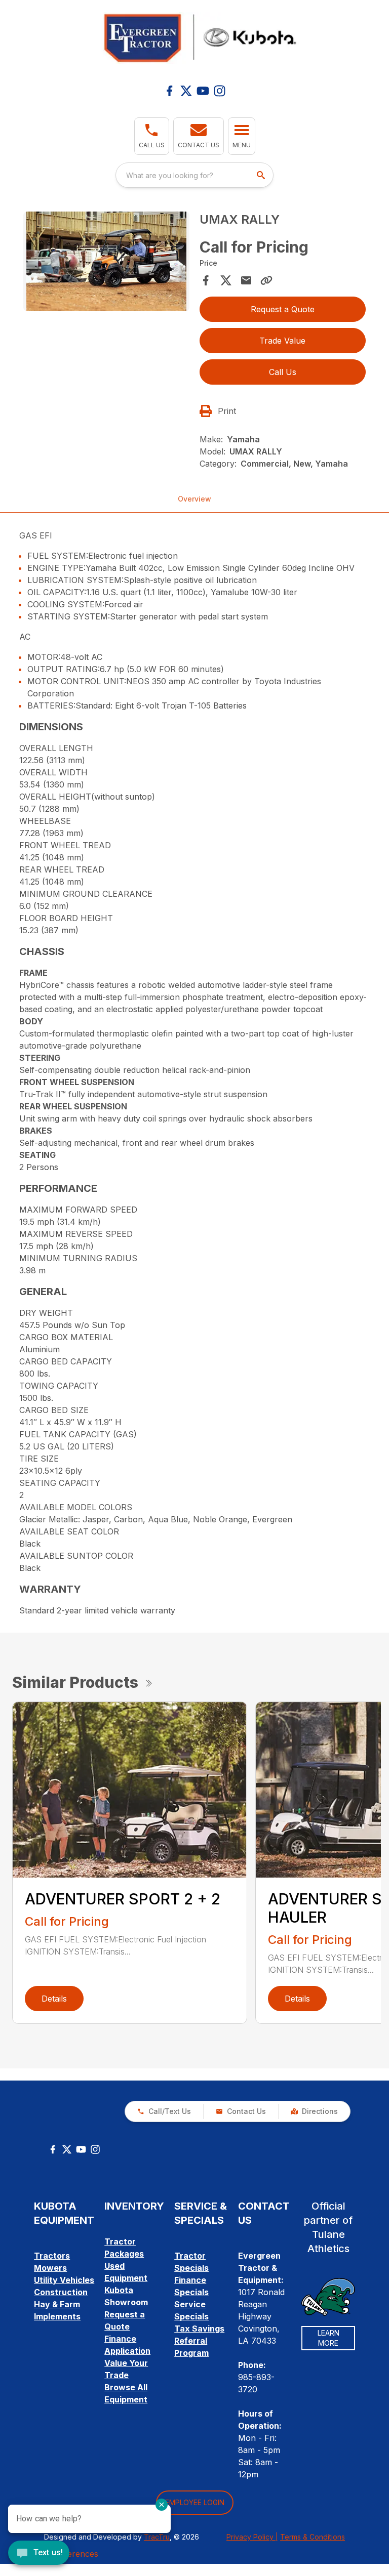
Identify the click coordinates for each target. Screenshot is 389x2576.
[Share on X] (226, 280)
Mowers (50, 2268)
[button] (152, 136)
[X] (186, 91)
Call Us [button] (283, 372)
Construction (61, 2292)
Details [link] (54, 1999)
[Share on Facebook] (206, 280)
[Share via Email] (246, 280)
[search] (262, 175)
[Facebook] (169, 91)
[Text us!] (39, 2554)
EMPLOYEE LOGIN (195, 2502)
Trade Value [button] (282, 341)
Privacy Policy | (252, 2537)
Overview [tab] (194, 499)
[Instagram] (220, 91)
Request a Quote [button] (283, 309)
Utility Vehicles (64, 2280)
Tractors (52, 2256)
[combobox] (194, 175)
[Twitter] (67, 2149)
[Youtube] (203, 91)
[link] (314, 2111)
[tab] (194, 727)
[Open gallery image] (106, 261)
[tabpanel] (106, 263)
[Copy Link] (266, 280)
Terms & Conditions (313, 2537)
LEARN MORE (328, 2338)
